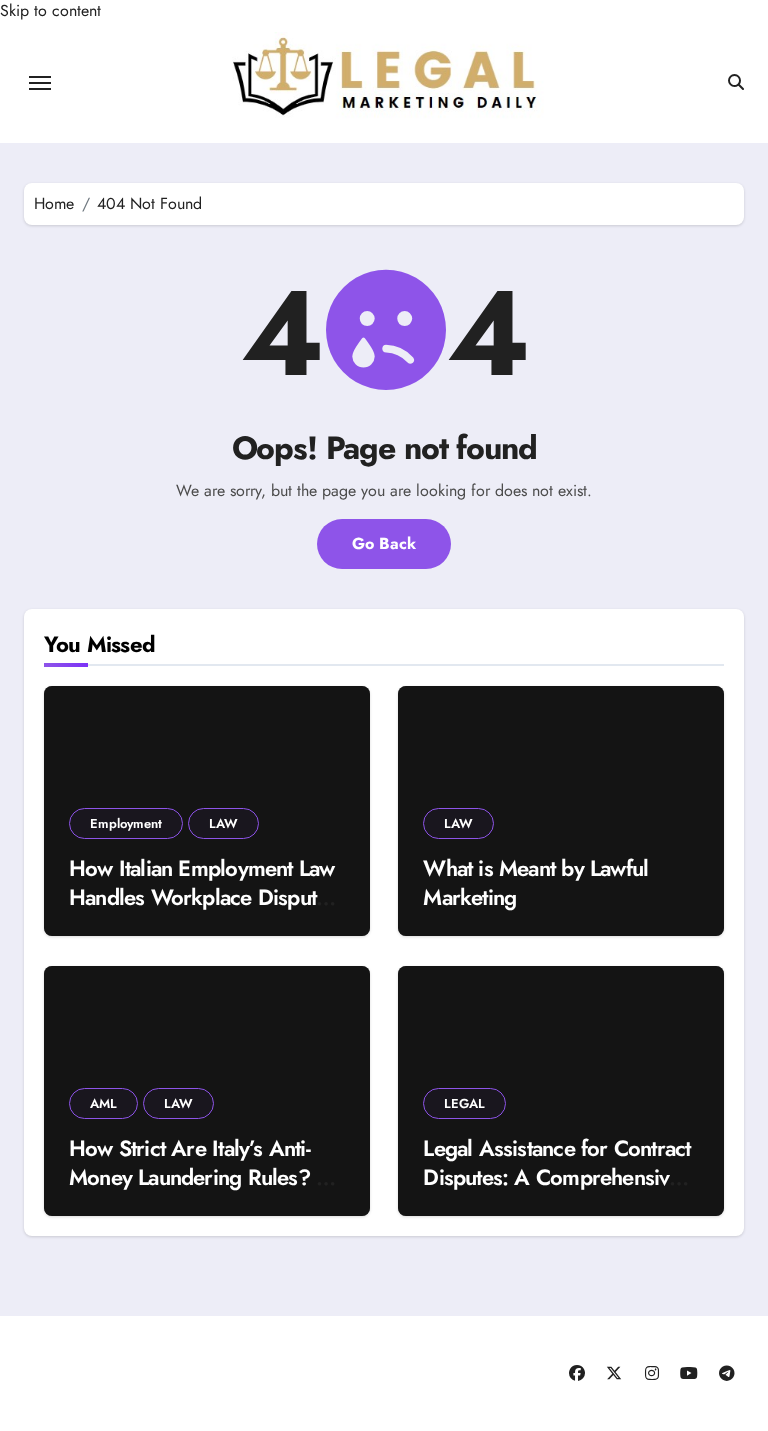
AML (103, 1103)
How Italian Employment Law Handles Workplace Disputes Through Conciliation (202, 896)
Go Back (384, 543)
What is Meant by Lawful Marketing (535, 882)
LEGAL (464, 1103)
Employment (126, 823)
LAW (223, 823)
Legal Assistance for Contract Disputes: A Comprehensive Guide (556, 1176)
